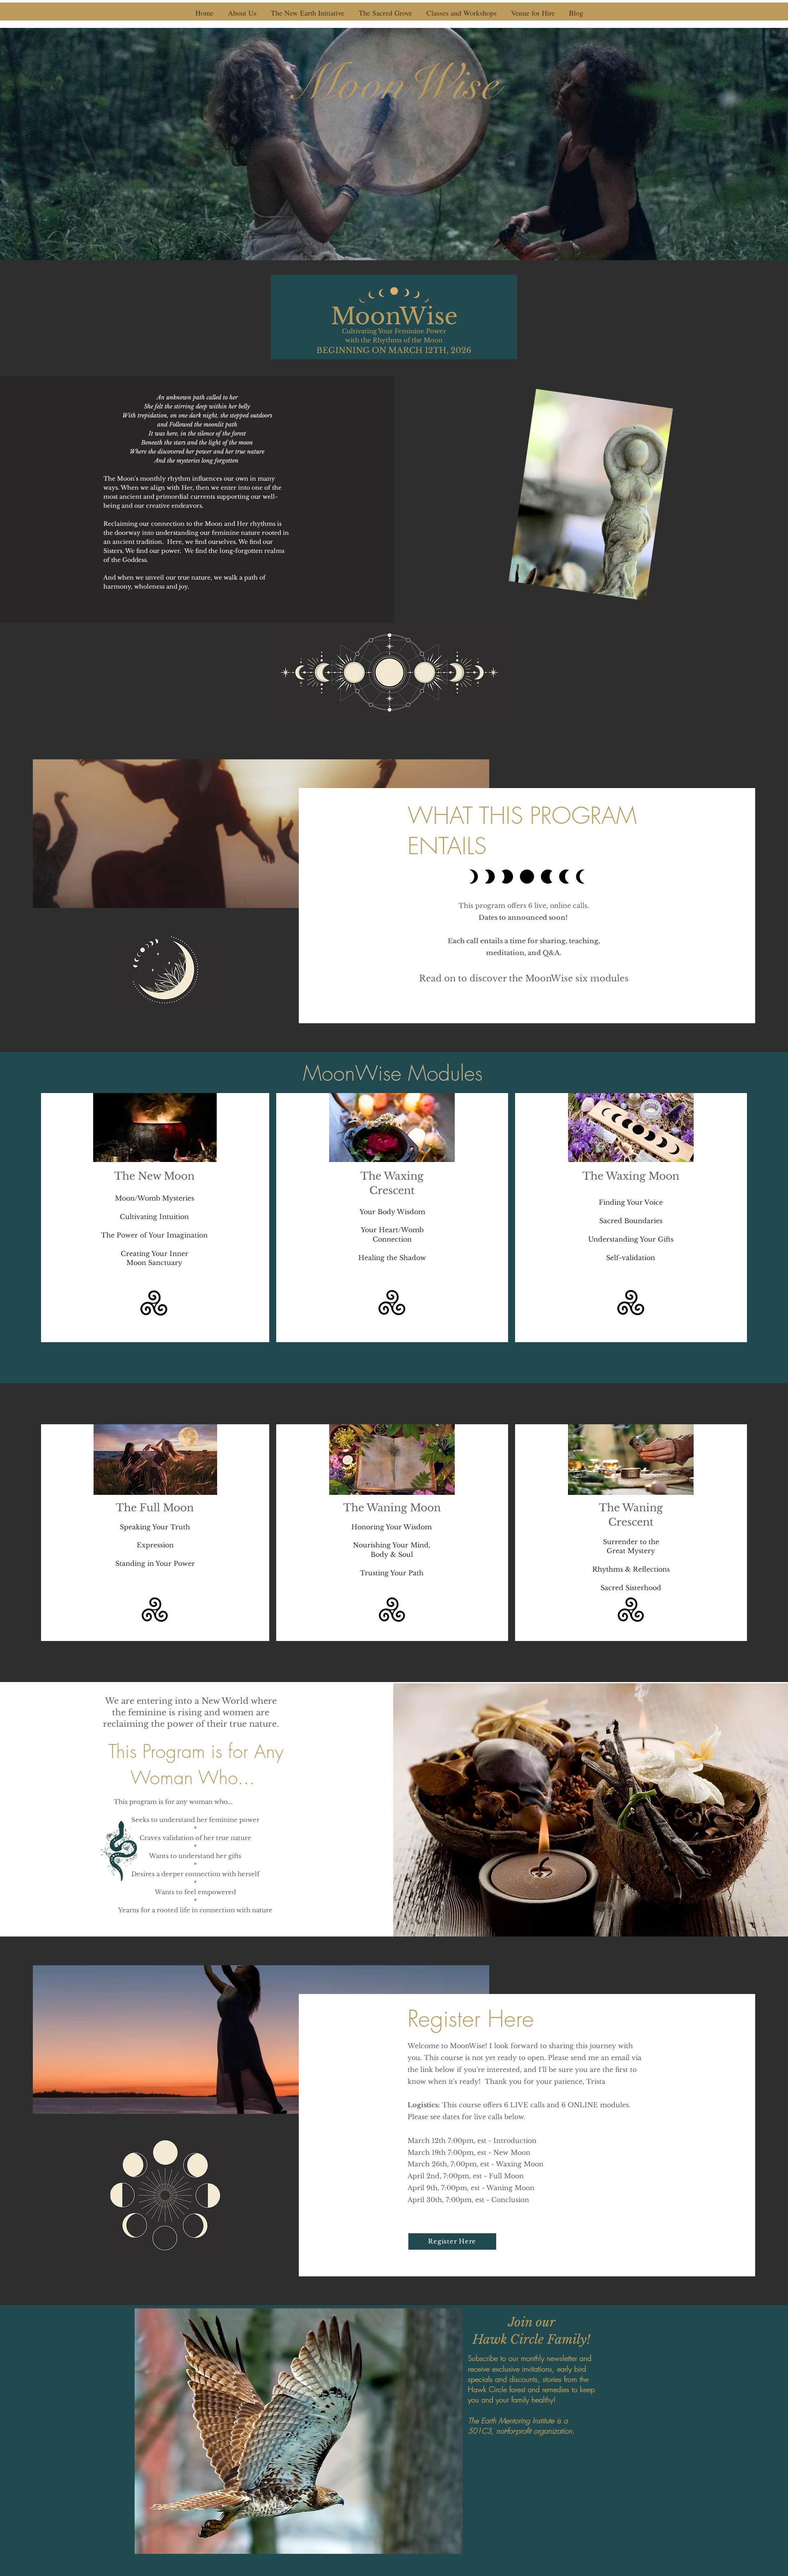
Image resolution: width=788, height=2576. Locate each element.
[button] (242, 13)
